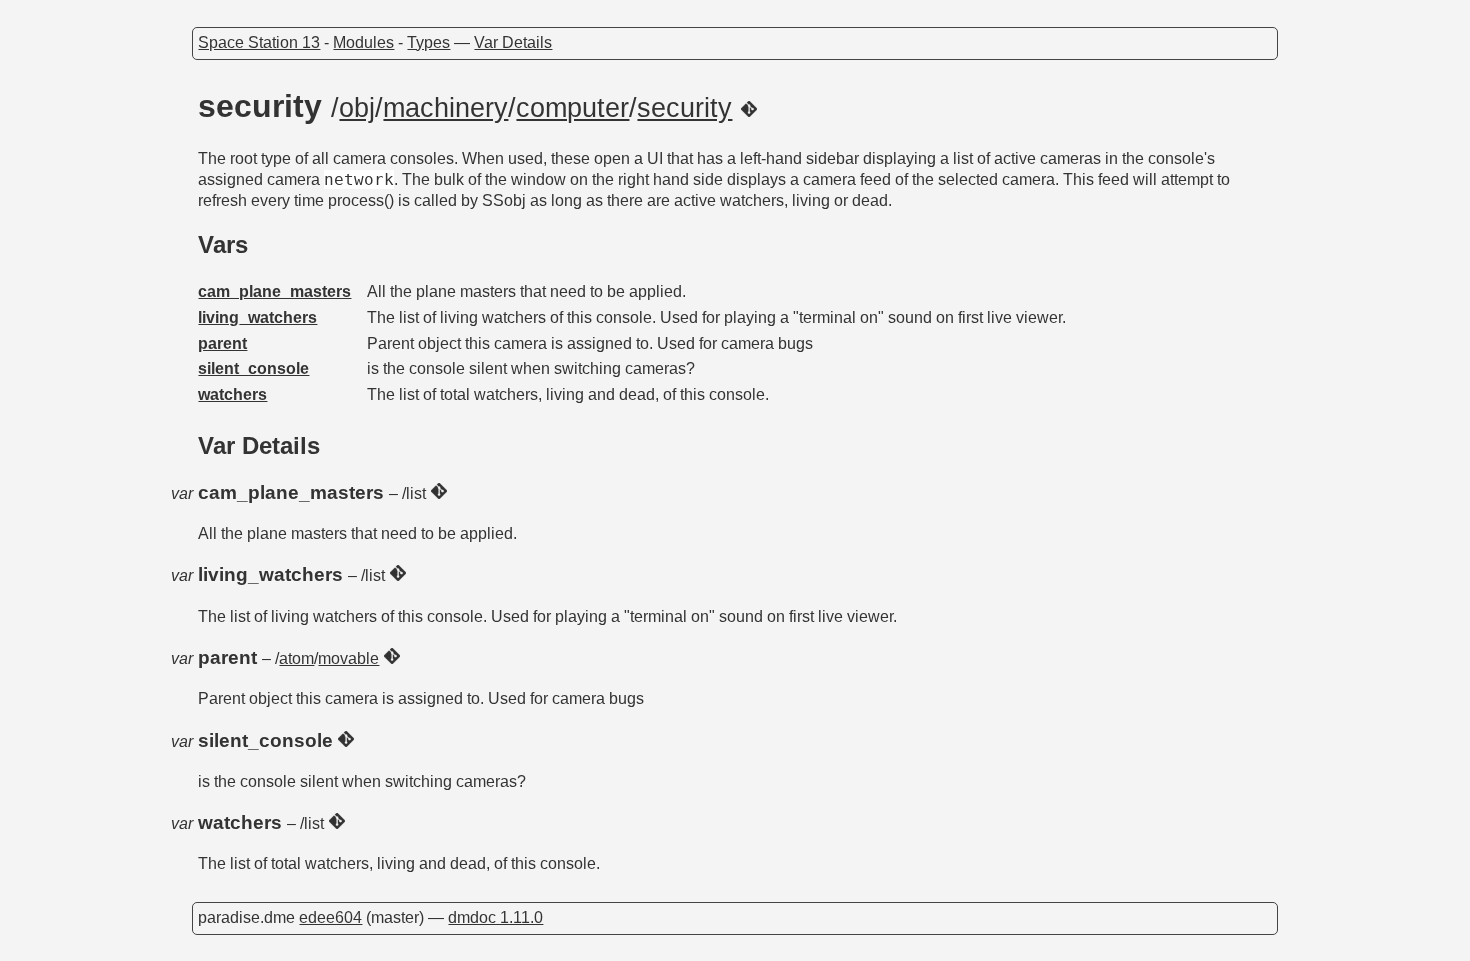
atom (296, 658)
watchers (232, 394)
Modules (363, 42)
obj (357, 108)
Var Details (513, 42)
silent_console (253, 368)
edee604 (330, 917)
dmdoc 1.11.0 (495, 917)
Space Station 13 (259, 42)
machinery (445, 108)
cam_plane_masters (274, 291)
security (684, 108)
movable (348, 658)
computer (572, 108)
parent (222, 343)
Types (428, 42)
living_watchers (257, 317)
